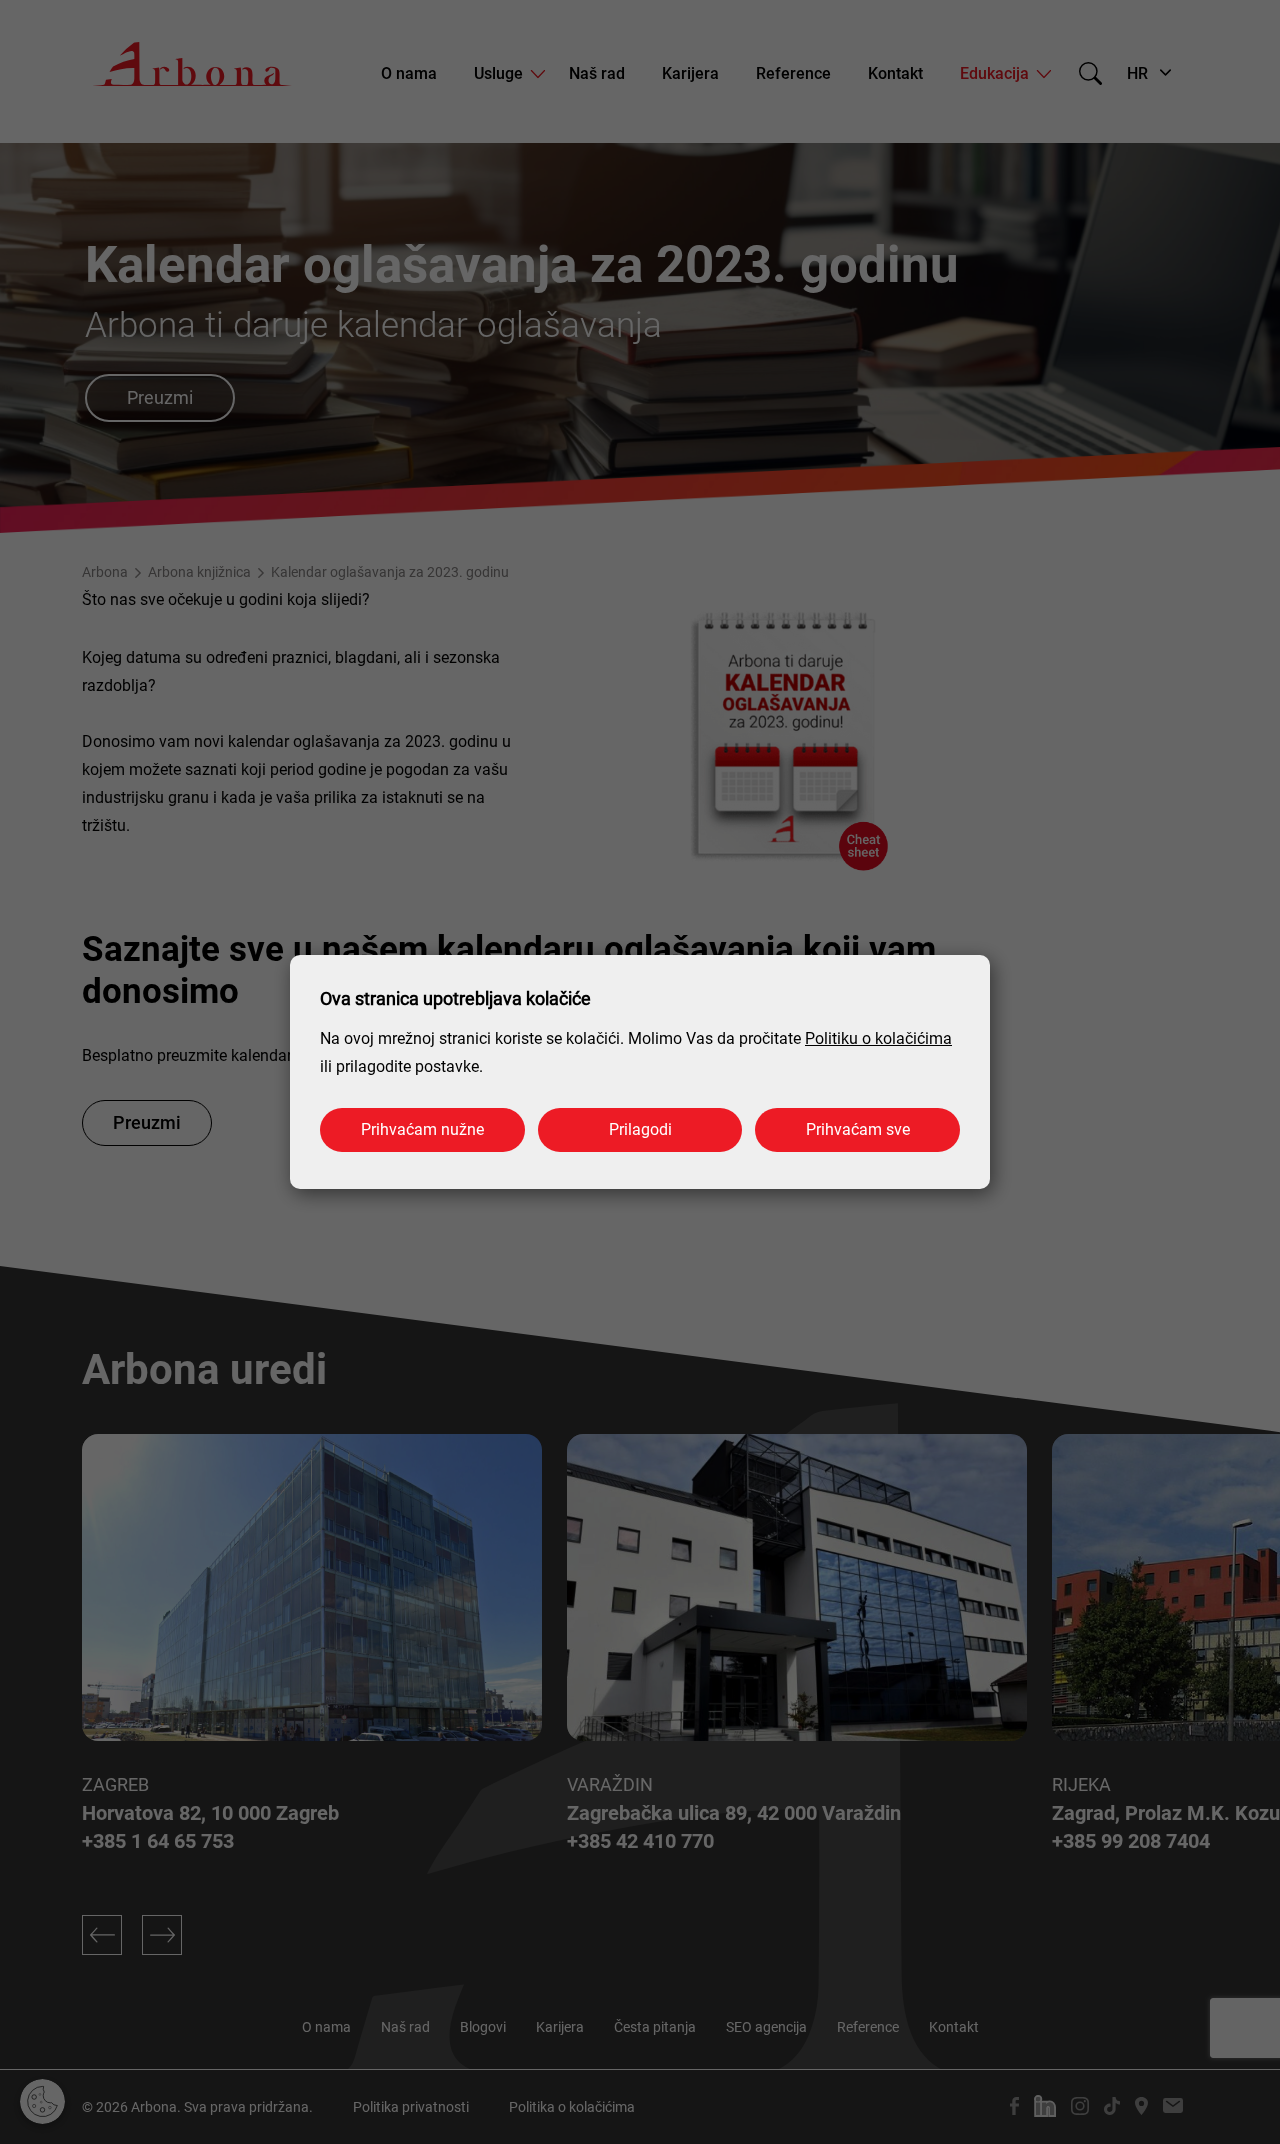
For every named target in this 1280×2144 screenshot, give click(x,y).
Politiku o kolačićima (878, 1038)
